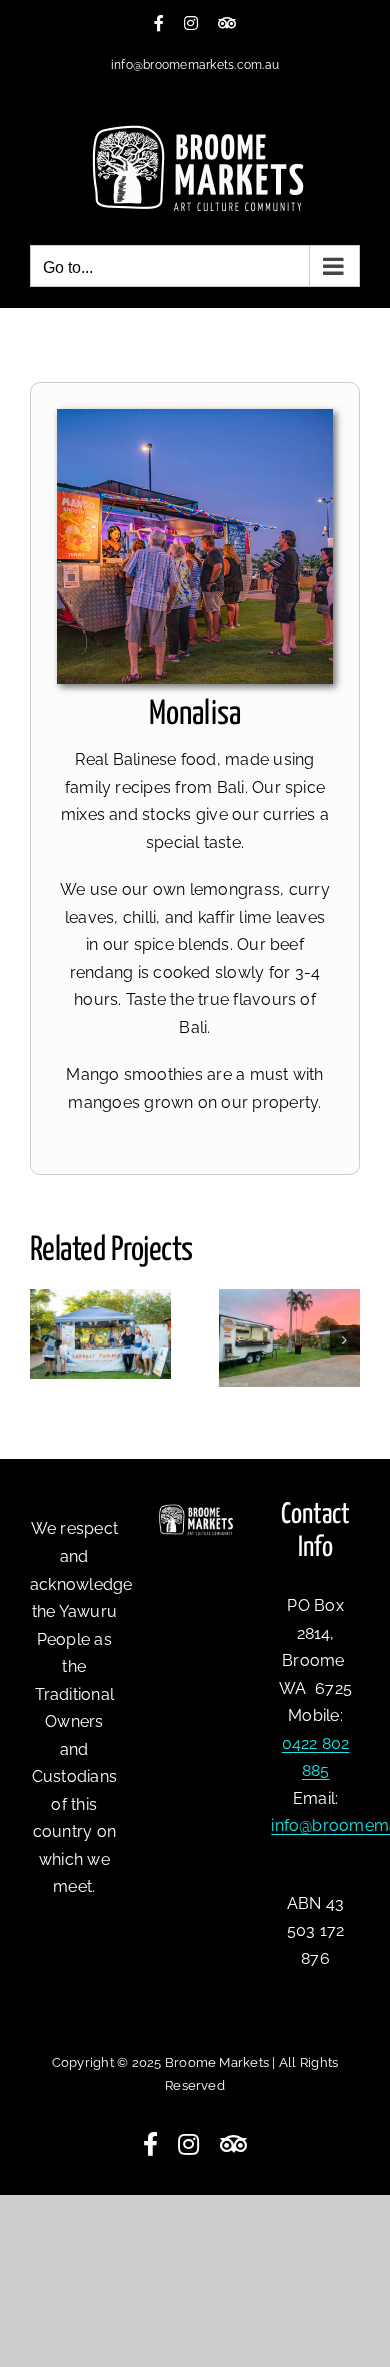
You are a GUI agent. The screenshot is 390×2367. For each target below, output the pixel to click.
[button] (45, 1340)
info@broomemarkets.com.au (195, 65)
